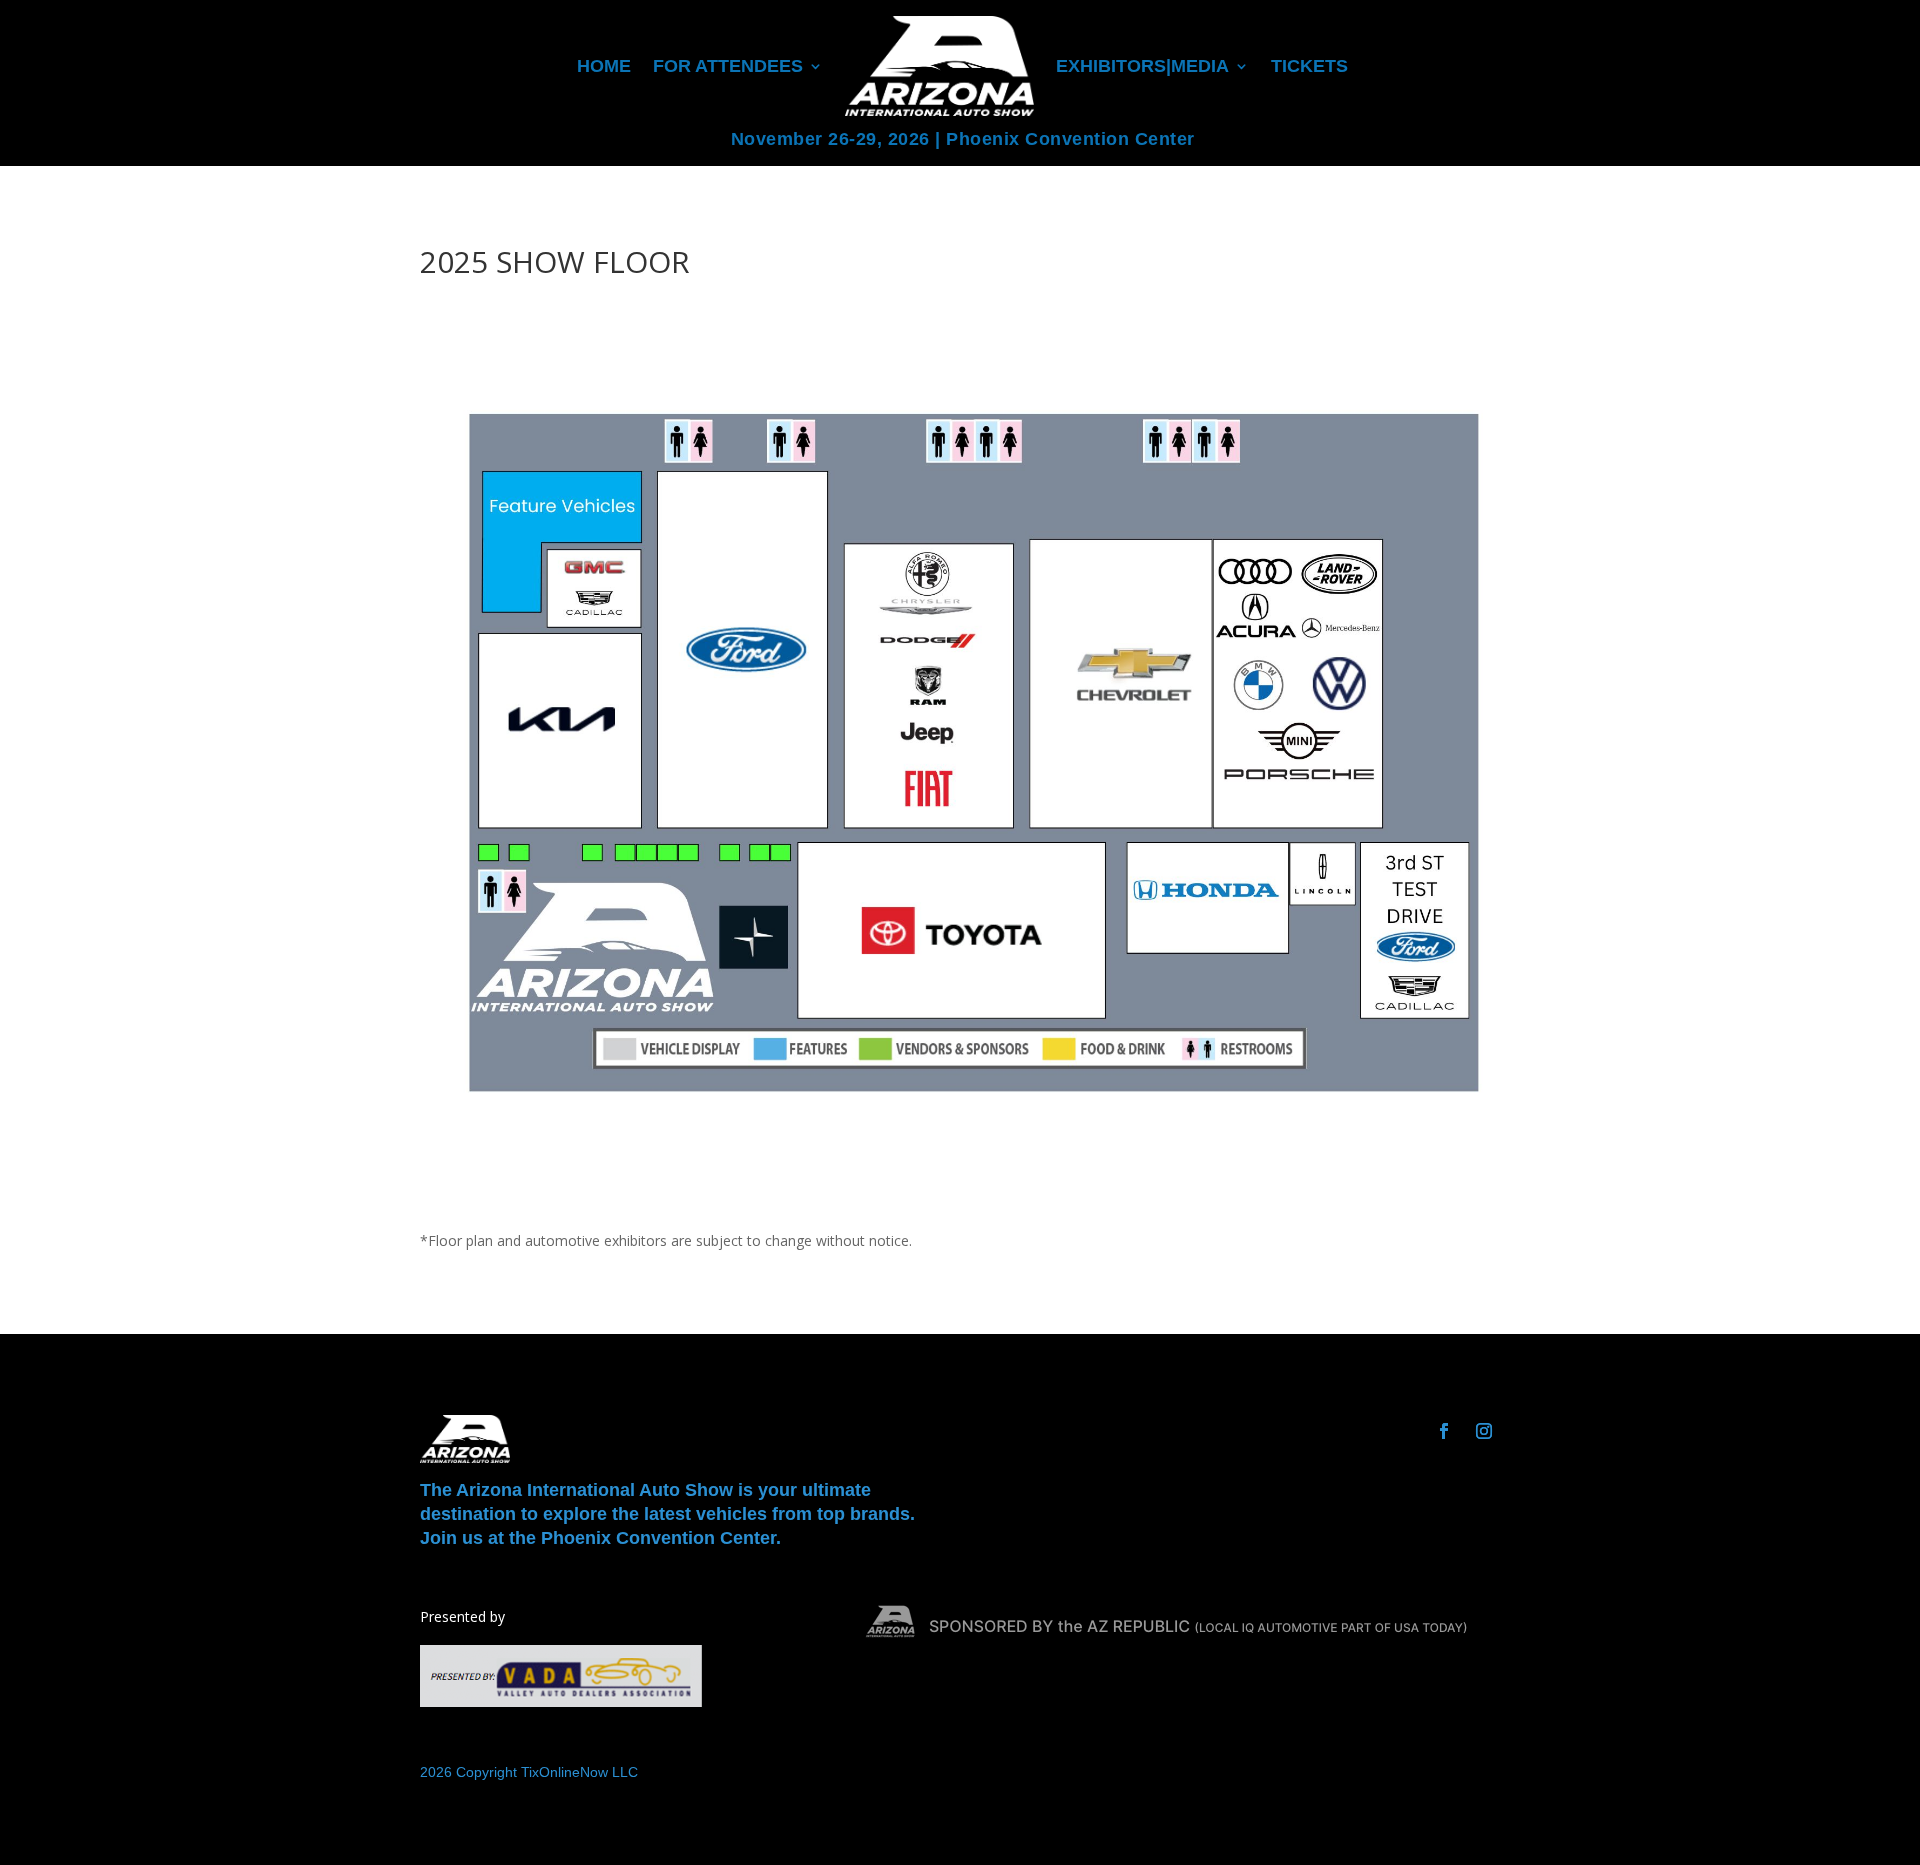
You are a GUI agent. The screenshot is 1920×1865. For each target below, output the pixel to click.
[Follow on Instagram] (1484, 1431)
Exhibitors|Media (1142, 66)
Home (604, 66)
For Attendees (728, 66)
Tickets (1309, 66)
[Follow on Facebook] (1444, 1431)
